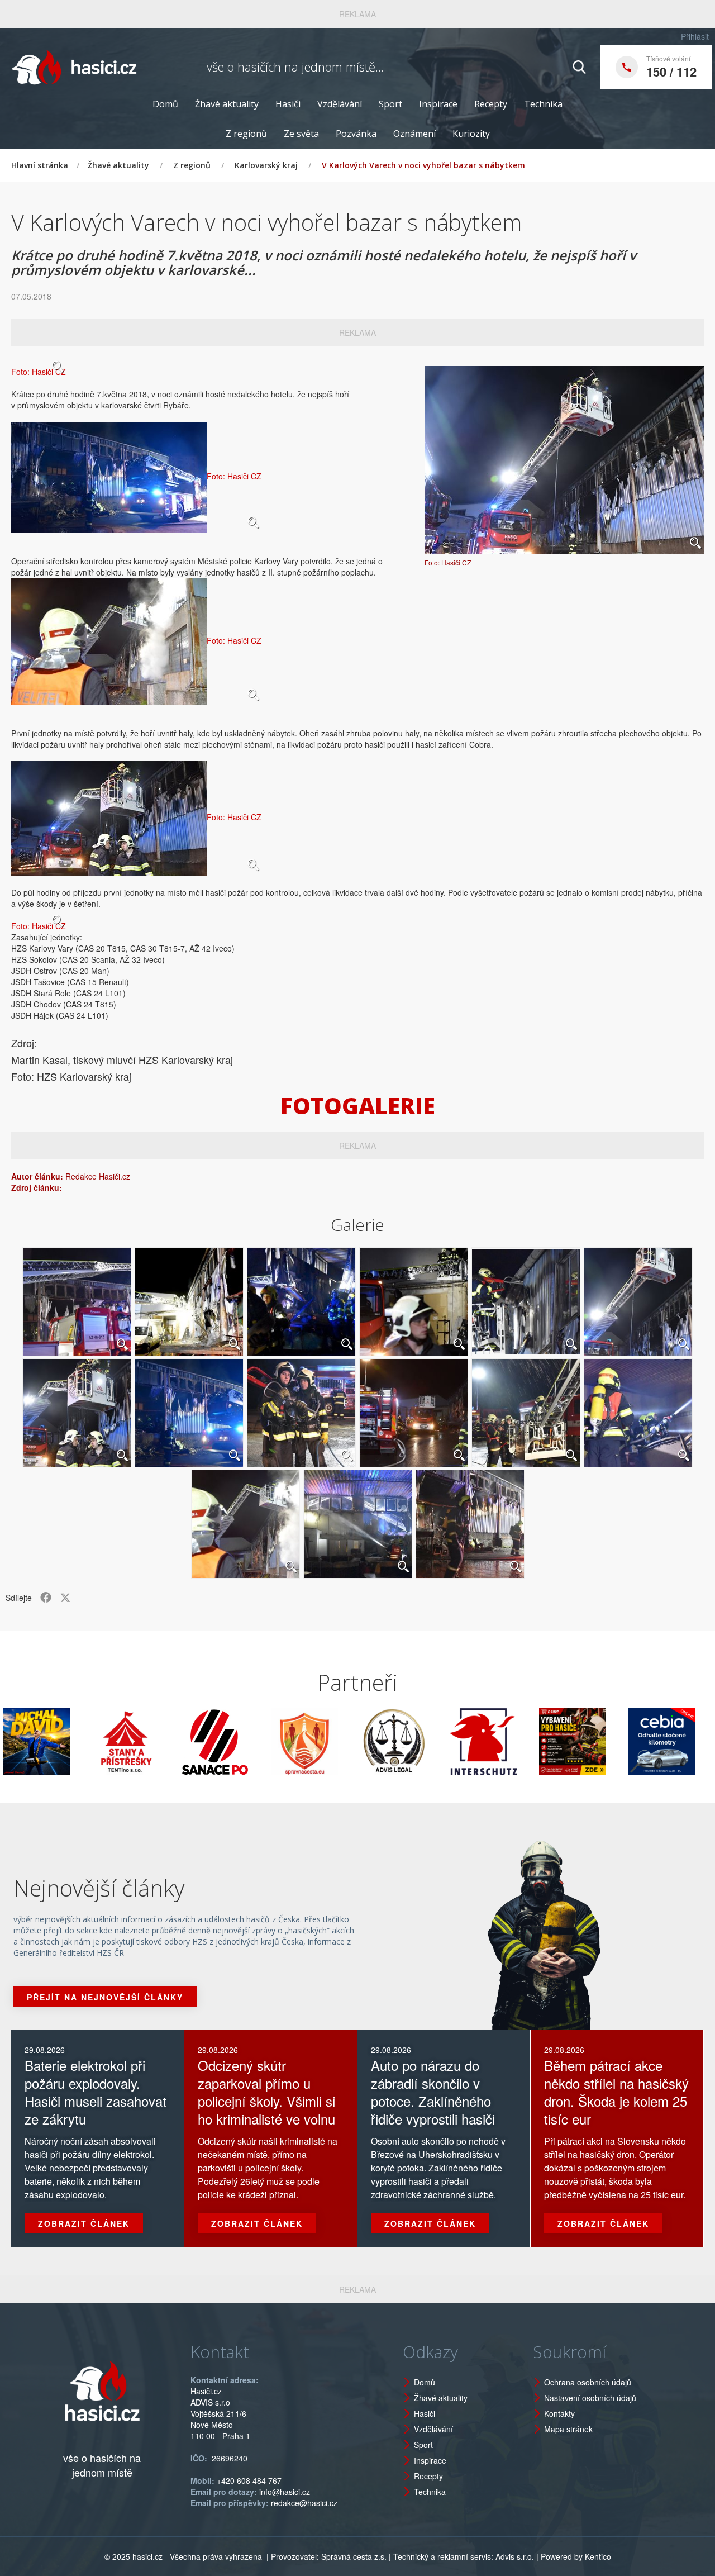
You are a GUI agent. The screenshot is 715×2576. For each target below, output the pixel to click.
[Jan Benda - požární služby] (514, 1742)
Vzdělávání (340, 104)
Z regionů (246, 134)
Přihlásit (695, 36)
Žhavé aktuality (227, 104)
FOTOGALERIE (358, 1106)
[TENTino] (68, 1742)
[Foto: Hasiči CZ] (564, 460)
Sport (390, 104)
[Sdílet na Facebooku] (46, 1598)
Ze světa (301, 134)
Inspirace (438, 104)
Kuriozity (471, 134)
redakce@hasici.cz (304, 2503)
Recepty (491, 104)
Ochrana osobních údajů (588, 2382)
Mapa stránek (568, 2429)
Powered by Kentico (576, 2556)
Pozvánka (356, 134)
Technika (543, 104)
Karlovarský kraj (266, 165)
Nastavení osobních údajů (590, 2398)
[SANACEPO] (157, 1742)
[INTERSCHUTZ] (425, 1742)
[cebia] (604, 1742)
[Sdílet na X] (65, 1598)
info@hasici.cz (285, 2492)
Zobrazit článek (84, 2223)
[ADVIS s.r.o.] (336, 1742)
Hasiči (288, 104)
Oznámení (414, 134)
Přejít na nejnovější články (105, 1997)
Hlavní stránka (40, 165)
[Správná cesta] (246, 1742)
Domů (165, 104)
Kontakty (559, 2413)
